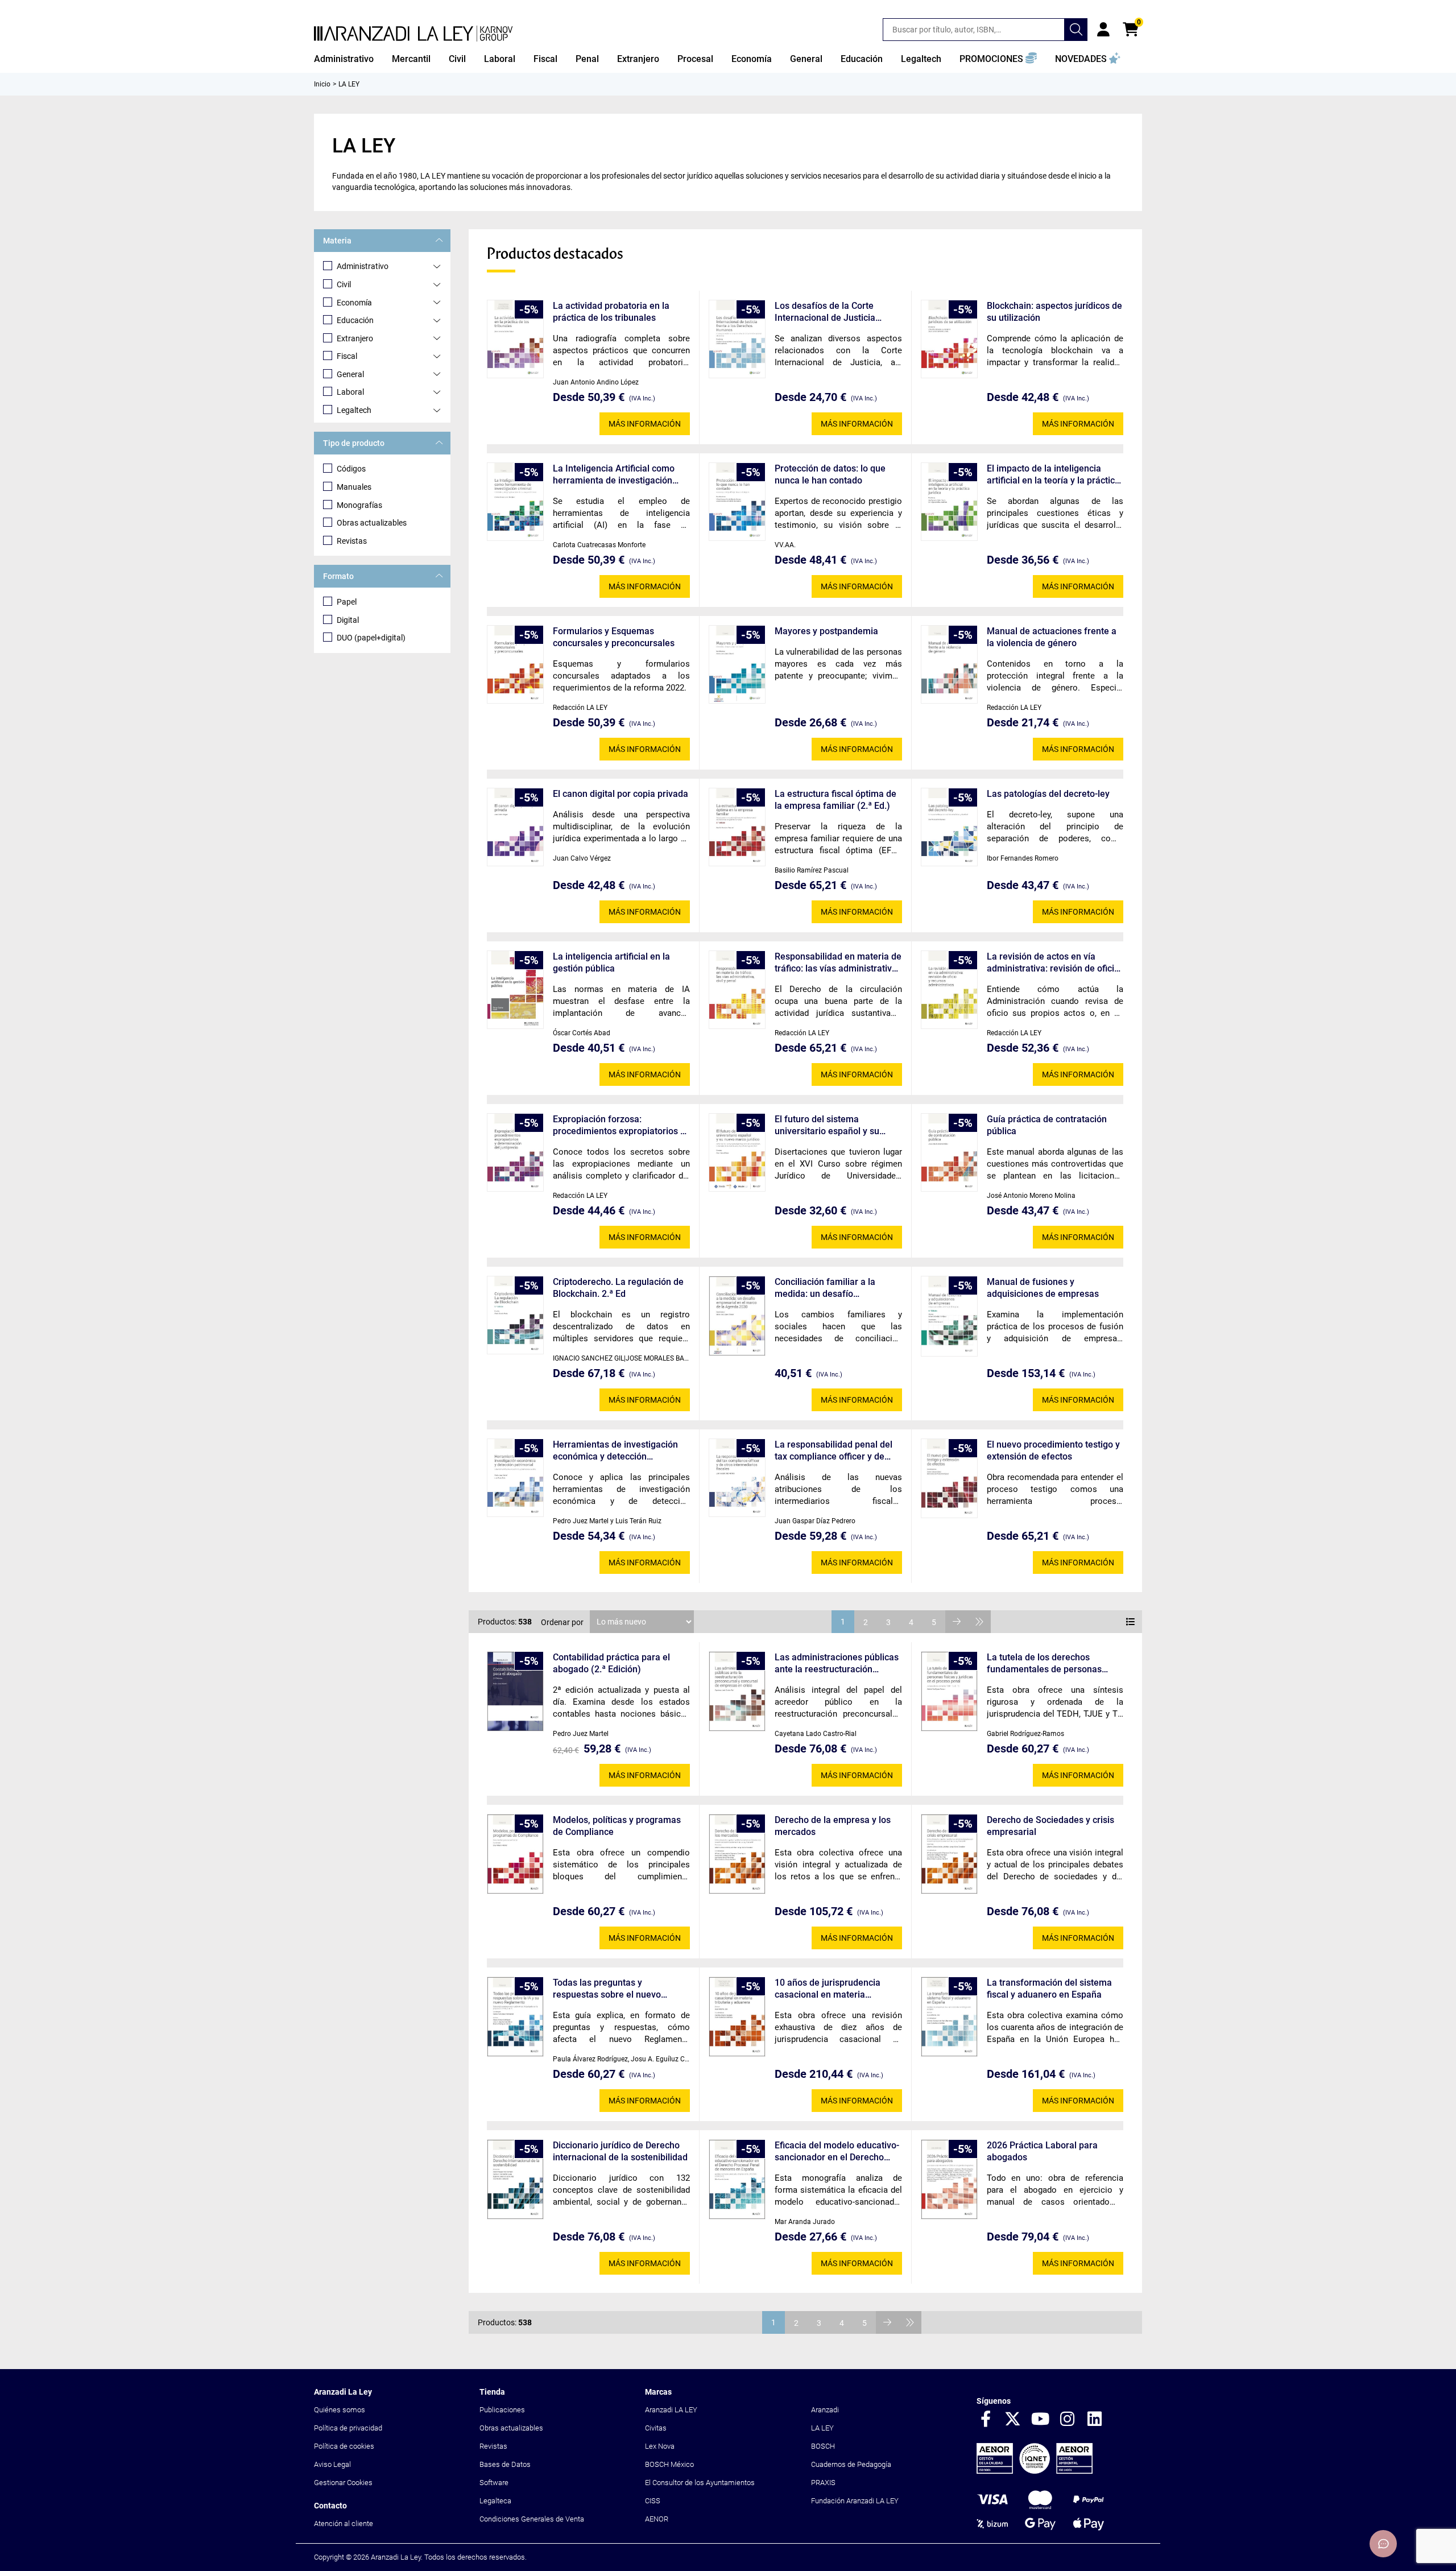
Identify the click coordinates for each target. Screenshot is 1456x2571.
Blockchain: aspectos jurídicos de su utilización (1054, 312)
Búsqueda (1076, 30)
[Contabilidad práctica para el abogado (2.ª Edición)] (515, 1691)
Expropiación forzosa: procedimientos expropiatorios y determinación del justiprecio (619, 1125)
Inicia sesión (1103, 30)
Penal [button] (587, 59)
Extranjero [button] (638, 59)
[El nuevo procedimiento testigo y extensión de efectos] (949, 1478)
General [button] (806, 59)
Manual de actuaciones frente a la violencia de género (1052, 637)
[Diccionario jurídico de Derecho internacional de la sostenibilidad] (515, 2179)
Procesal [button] (695, 59)
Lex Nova (660, 2446)
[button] (998, 59)
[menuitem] (344, 59)
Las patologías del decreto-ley (1048, 794)
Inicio (322, 84)
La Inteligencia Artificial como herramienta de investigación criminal (614, 475)
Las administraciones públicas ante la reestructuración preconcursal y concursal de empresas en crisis (837, 1663)
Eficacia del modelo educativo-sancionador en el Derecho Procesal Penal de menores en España (837, 2152)
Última (979, 1622)
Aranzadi (825, 2410)
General (350, 374)
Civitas (656, 2428)
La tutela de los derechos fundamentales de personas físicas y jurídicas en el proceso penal (1051, 1663)
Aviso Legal (332, 2464)
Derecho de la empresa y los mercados (833, 1826)
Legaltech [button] (921, 59)
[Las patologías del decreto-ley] (949, 827)
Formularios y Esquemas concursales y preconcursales (614, 637)
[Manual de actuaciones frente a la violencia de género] (949, 664)
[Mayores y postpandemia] (737, 664)
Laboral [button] (500, 59)
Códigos (351, 469)
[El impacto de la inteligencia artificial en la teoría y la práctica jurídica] (949, 502)
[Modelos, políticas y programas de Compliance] (515, 1854)
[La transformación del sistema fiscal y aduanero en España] (949, 2017)
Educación (355, 320)
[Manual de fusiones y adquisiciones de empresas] (949, 1316)
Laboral (350, 392)
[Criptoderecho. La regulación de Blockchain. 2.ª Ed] (515, 1315)
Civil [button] (457, 59)
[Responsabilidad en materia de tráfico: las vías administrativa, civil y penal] (737, 990)
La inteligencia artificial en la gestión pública (611, 962)
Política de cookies (344, 2446)
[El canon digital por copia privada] (515, 827)
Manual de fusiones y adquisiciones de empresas (1043, 1288)
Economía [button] (752, 59)
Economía (354, 303)
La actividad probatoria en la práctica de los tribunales (611, 312)
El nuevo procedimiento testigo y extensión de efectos (1053, 1450)
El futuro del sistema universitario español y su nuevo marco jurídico (827, 1125)
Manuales (354, 487)
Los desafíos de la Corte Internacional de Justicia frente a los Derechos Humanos (825, 312)
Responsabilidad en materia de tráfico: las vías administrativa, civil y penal (838, 963)
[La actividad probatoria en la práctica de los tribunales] (515, 339)
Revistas (352, 541)
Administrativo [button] (344, 59)
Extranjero (355, 338)
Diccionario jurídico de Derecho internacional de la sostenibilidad (620, 2151)
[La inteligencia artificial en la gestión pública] (515, 990)
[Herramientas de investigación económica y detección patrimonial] (515, 1478)
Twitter (1013, 2420)
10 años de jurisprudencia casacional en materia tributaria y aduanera (828, 1989)
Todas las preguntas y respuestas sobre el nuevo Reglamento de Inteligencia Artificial (609, 1989)
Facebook (986, 2420)
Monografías (359, 505)
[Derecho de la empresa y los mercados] (737, 1854)
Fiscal (347, 356)
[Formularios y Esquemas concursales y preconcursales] (515, 664)
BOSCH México (669, 2464)
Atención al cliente (344, 2524)
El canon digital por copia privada (621, 794)
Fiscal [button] (545, 59)
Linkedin (1095, 2420)
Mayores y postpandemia (826, 631)
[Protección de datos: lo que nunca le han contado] (737, 502)
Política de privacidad (348, 2428)
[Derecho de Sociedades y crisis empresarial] (949, 1854)
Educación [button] (862, 59)
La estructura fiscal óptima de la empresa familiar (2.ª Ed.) (835, 800)
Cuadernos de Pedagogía (851, 2464)
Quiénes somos (340, 2410)
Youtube (1040, 2420)
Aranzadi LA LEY (671, 2410)
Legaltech (354, 410)
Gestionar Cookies (343, 2483)
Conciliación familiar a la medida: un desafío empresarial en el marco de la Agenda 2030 (836, 1288)
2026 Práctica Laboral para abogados (1042, 2151)
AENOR (657, 2519)
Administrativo (363, 266)
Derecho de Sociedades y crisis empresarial (1050, 1826)
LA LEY (822, 2428)
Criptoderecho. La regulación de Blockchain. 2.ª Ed (618, 1288)
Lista (1131, 1622)
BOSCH (823, 2446)
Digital (348, 620)
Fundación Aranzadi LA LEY (855, 2501)
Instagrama (1068, 2420)
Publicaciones (502, 2410)
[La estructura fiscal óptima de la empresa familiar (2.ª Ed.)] (737, 827)
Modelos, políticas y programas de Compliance (617, 1826)
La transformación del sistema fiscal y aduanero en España (1049, 1989)
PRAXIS (823, 2483)
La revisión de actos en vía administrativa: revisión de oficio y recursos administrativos (1053, 963)
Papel (347, 602)
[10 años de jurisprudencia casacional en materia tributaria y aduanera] (737, 2017)
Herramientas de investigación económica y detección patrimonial (615, 1451)
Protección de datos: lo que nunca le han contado (830, 474)
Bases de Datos (505, 2464)
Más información (645, 424)
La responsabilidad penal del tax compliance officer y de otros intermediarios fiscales (834, 1451)
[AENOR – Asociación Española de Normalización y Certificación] (1035, 2471)
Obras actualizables (372, 523)
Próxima (957, 1622)
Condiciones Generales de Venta (532, 2519)
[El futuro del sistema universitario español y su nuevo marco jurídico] (737, 1152)
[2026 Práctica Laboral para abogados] (949, 2179)
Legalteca (495, 2501)
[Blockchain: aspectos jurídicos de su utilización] (949, 339)
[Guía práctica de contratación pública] (949, 1152)
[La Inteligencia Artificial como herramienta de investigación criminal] (515, 502)
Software (494, 2483)
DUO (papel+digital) (371, 638)
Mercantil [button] (411, 59)
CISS (653, 2501)
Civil (344, 284)
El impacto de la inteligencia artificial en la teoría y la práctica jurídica (1053, 475)
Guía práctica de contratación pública (1047, 1125)
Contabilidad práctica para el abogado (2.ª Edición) (611, 1663)
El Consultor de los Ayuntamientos (700, 2483)
